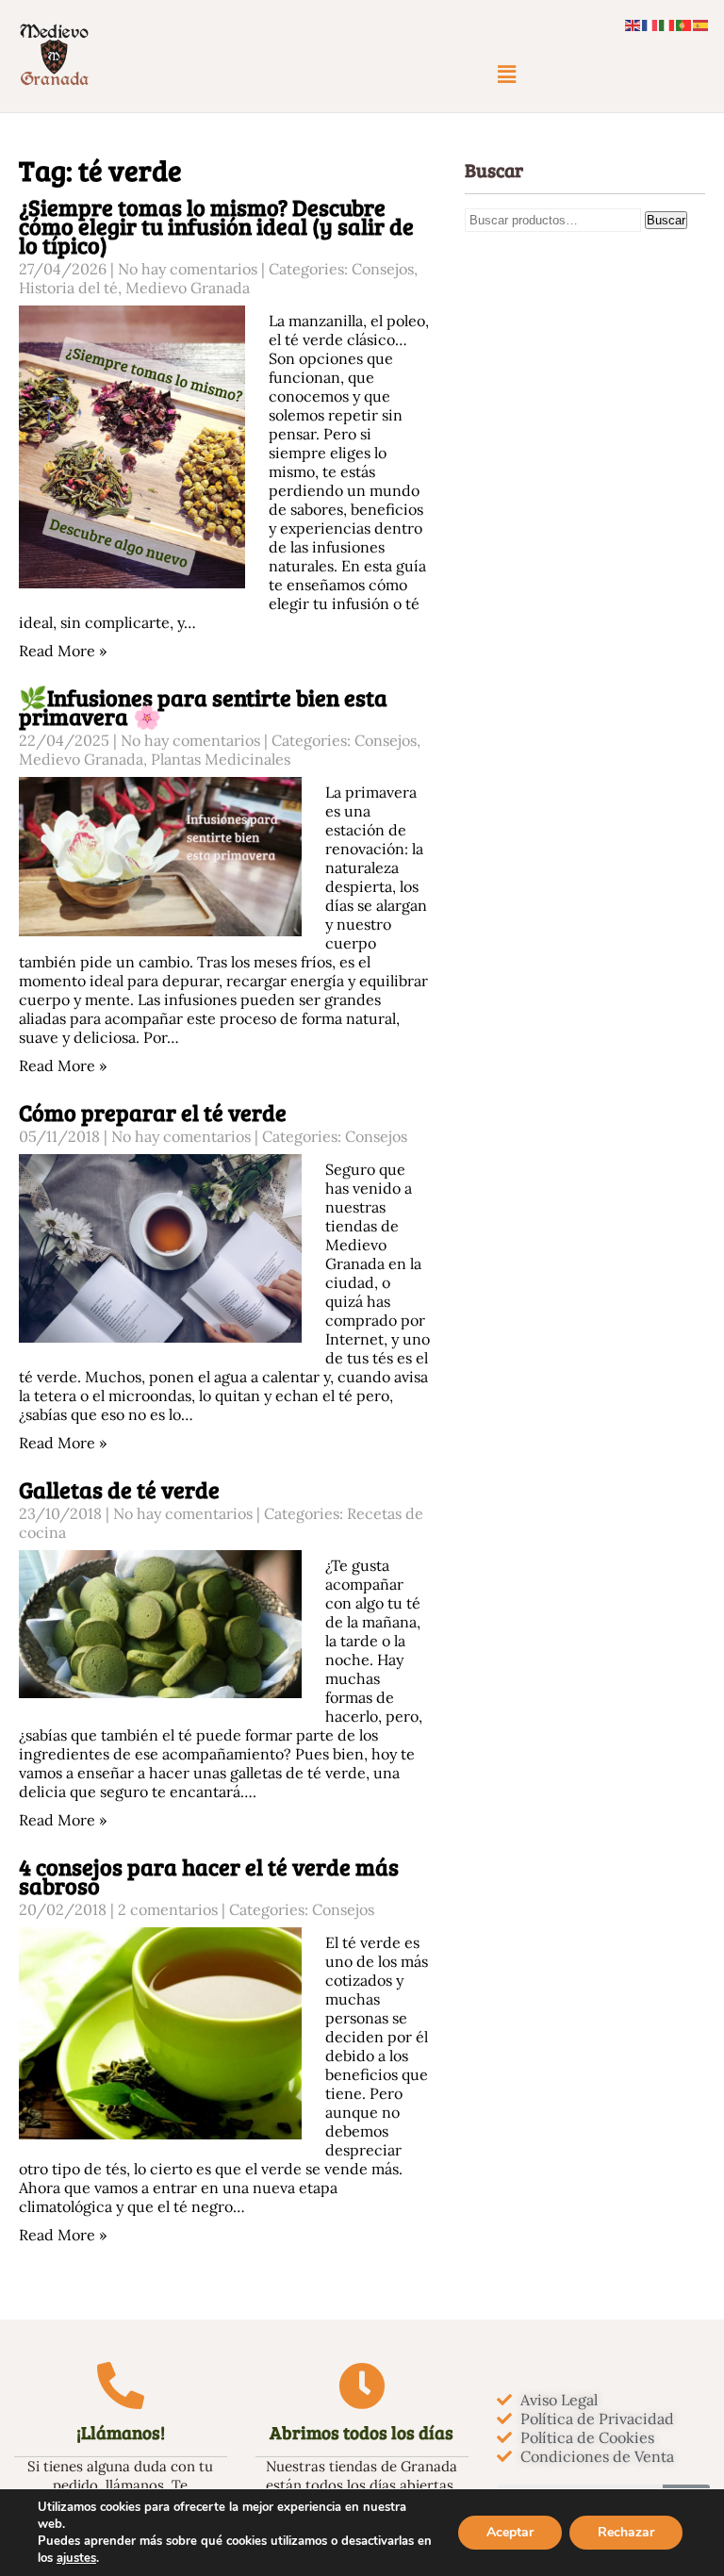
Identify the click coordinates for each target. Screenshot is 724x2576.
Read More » (63, 651)
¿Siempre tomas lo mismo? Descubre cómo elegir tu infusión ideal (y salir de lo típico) (216, 226)
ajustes (76, 2558)
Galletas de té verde (119, 1489)
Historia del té (68, 288)
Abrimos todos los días (362, 2432)
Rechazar (626, 2532)
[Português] (684, 24)
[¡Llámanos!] (121, 2386)
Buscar (666, 220)
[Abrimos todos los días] (362, 2386)
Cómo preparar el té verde (153, 1112)
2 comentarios (168, 1909)
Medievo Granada (188, 288)
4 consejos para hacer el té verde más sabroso (209, 1876)
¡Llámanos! (121, 2432)
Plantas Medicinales (221, 759)
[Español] (701, 24)
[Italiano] (667, 24)
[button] (506, 74)
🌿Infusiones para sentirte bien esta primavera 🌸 (203, 707)
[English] (633, 24)
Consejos (383, 269)
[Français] (650, 24)
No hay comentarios (188, 269)
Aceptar (510, 2532)
